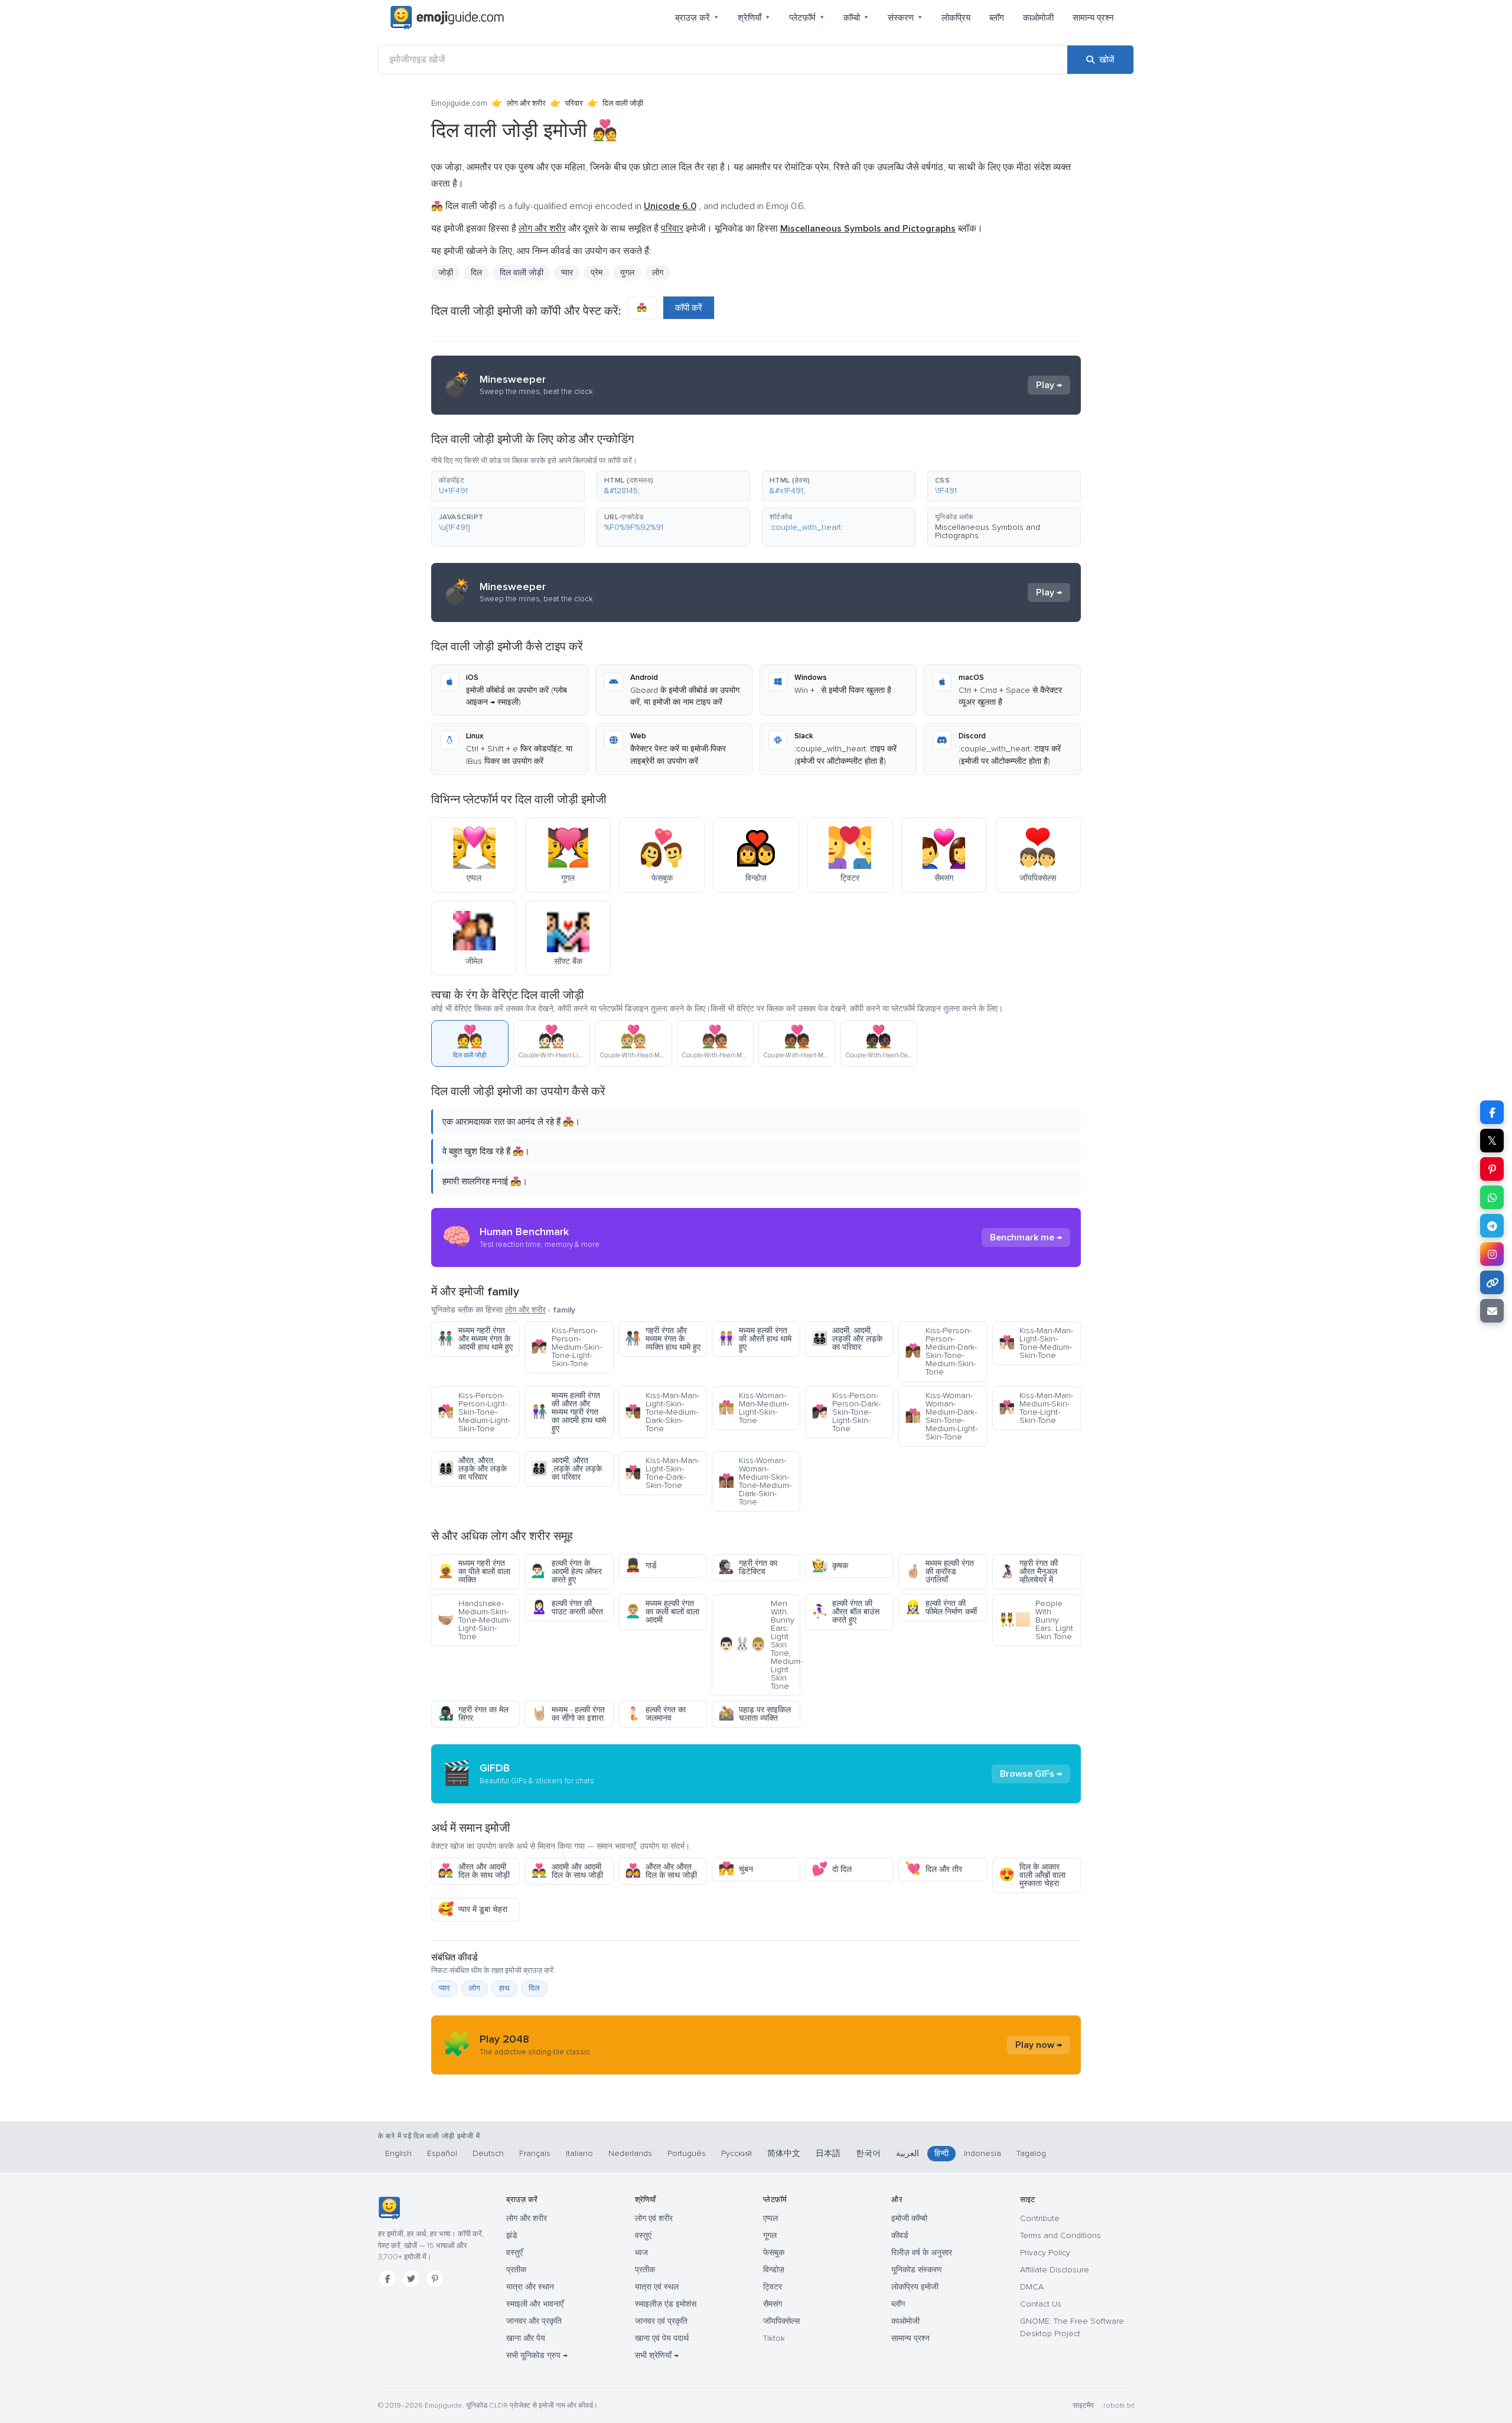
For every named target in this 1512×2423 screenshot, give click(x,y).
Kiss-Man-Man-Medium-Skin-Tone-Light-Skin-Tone (1036, 1408)
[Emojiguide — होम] (389, 2208)
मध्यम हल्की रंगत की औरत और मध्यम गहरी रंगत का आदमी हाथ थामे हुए (568, 1412)
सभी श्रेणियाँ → (657, 2355)
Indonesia (983, 2153)
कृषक (830, 1566)
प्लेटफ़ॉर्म (807, 18)
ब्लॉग (997, 18)
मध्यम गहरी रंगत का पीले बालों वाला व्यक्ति (474, 1572)
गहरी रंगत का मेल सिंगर (473, 1714)
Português (687, 2153)
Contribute (1040, 2218)
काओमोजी (1038, 18)
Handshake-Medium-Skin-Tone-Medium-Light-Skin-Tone (474, 1620)
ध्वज (641, 2253)
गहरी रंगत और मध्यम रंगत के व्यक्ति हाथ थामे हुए (663, 1339)
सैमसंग (773, 2304)
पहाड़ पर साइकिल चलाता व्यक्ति (755, 1714)
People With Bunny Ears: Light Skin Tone (1036, 1620)
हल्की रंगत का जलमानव (655, 1714)
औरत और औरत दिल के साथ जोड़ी (661, 1871)
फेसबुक (774, 2253)
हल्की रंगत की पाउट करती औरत (567, 1608)
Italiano (579, 2153)
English (398, 2153)
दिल (476, 273)
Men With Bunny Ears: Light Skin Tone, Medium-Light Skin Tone (759, 1645)
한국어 (868, 2153)
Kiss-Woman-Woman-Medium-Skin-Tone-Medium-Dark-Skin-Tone (755, 1481)
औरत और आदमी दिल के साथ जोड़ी (474, 1871)
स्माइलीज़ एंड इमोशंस (666, 2304)
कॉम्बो (856, 18)
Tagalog (1031, 2153)
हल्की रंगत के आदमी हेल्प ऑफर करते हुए (566, 1572)
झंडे (512, 2235)
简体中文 (784, 2153)
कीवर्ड (900, 2235)
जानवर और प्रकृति (534, 2321)
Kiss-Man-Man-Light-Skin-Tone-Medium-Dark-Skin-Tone (662, 1412)
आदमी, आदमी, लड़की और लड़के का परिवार (847, 1339)
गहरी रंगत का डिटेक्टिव (748, 1567)
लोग (658, 273)
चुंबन (736, 1869)
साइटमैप (1083, 2406)
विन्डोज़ (774, 2270)
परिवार (574, 103)
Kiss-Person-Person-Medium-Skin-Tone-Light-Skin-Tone (566, 1347)
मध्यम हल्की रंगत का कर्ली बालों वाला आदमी (662, 1612)
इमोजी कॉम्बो (909, 2218)
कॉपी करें (689, 308)
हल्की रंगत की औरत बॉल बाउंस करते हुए (845, 1612)
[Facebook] (387, 2279)
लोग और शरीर (526, 103)
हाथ (504, 1988)
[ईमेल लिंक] (1492, 1311)
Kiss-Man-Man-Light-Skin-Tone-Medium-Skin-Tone (1036, 1343)
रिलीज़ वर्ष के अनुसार (922, 2253)
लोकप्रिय (956, 18)
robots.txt (1119, 2406)
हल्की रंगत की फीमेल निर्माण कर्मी (941, 1608)
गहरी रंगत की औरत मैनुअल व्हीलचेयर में (1028, 1572)
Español (442, 2153)
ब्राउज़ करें (697, 18)
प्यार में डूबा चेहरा (472, 1909)
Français (535, 2153)
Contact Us (1041, 2304)
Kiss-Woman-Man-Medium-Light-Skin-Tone (754, 1408)
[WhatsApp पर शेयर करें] (1492, 1197)
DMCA (1032, 2287)
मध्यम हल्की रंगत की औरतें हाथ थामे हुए (755, 1339)
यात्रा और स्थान (530, 2287)
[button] (508, 486)
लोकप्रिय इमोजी (915, 2287)
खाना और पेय (526, 2338)
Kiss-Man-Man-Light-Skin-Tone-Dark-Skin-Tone (662, 1473)
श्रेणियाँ (754, 18)
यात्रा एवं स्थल (657, 2287)
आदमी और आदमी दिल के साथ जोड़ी (567, 1871)
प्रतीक (516, 2270)
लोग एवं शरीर (654, 2218)
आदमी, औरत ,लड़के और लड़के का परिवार (566, 1469)
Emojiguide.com (459, 103)
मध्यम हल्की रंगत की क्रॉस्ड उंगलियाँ (939, 1572)
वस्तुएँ (514, 2253)
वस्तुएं (643, 2235)
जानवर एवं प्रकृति (661, 2321)
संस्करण (905, 18)
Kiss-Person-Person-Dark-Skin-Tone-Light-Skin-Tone (846, 1412)
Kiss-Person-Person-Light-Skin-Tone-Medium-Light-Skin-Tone (474, 1412)
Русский (737, 2153)
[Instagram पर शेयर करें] (1492, 1254)
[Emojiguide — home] (447, 18)
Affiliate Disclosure (1055, 2270)
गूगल (770, 2235)
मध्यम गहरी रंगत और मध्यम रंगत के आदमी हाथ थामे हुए (475, 1339)
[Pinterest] (435, 2279)
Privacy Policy (1045, 2253)
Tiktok (774, 2338)
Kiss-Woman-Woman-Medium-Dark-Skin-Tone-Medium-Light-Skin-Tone (941, 1416)
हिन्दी (941, 2153)
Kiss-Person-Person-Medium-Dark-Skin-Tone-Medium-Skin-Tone (941, 1351)
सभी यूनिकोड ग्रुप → (537, 2355)
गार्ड (641, 1566)
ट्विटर (773, 2287)
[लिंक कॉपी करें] (1492, 1282)
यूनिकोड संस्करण (917, 2270)
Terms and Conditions (1060, 2235)
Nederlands (630, 2153)
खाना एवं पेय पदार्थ (662, 2338)
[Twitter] (411, 2279)
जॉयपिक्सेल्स (781, 2321)
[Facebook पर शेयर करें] (1492, 1112)
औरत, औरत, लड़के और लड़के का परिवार (472, 1469)
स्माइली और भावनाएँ (535, 2304)
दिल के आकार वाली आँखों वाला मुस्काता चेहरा (1032, 1875)
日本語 (828, 2153)
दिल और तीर (933, 1869)
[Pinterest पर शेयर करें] (1492, 1169)
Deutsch (488, 2153)
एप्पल (770, 2218)
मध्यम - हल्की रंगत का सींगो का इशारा (568, 1714)
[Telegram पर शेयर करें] (1492, 1226)
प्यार (444, 1988)
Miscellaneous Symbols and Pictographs (988, 531)
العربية (907, 2153)
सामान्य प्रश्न (1093, 18)
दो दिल (832, 1869)
